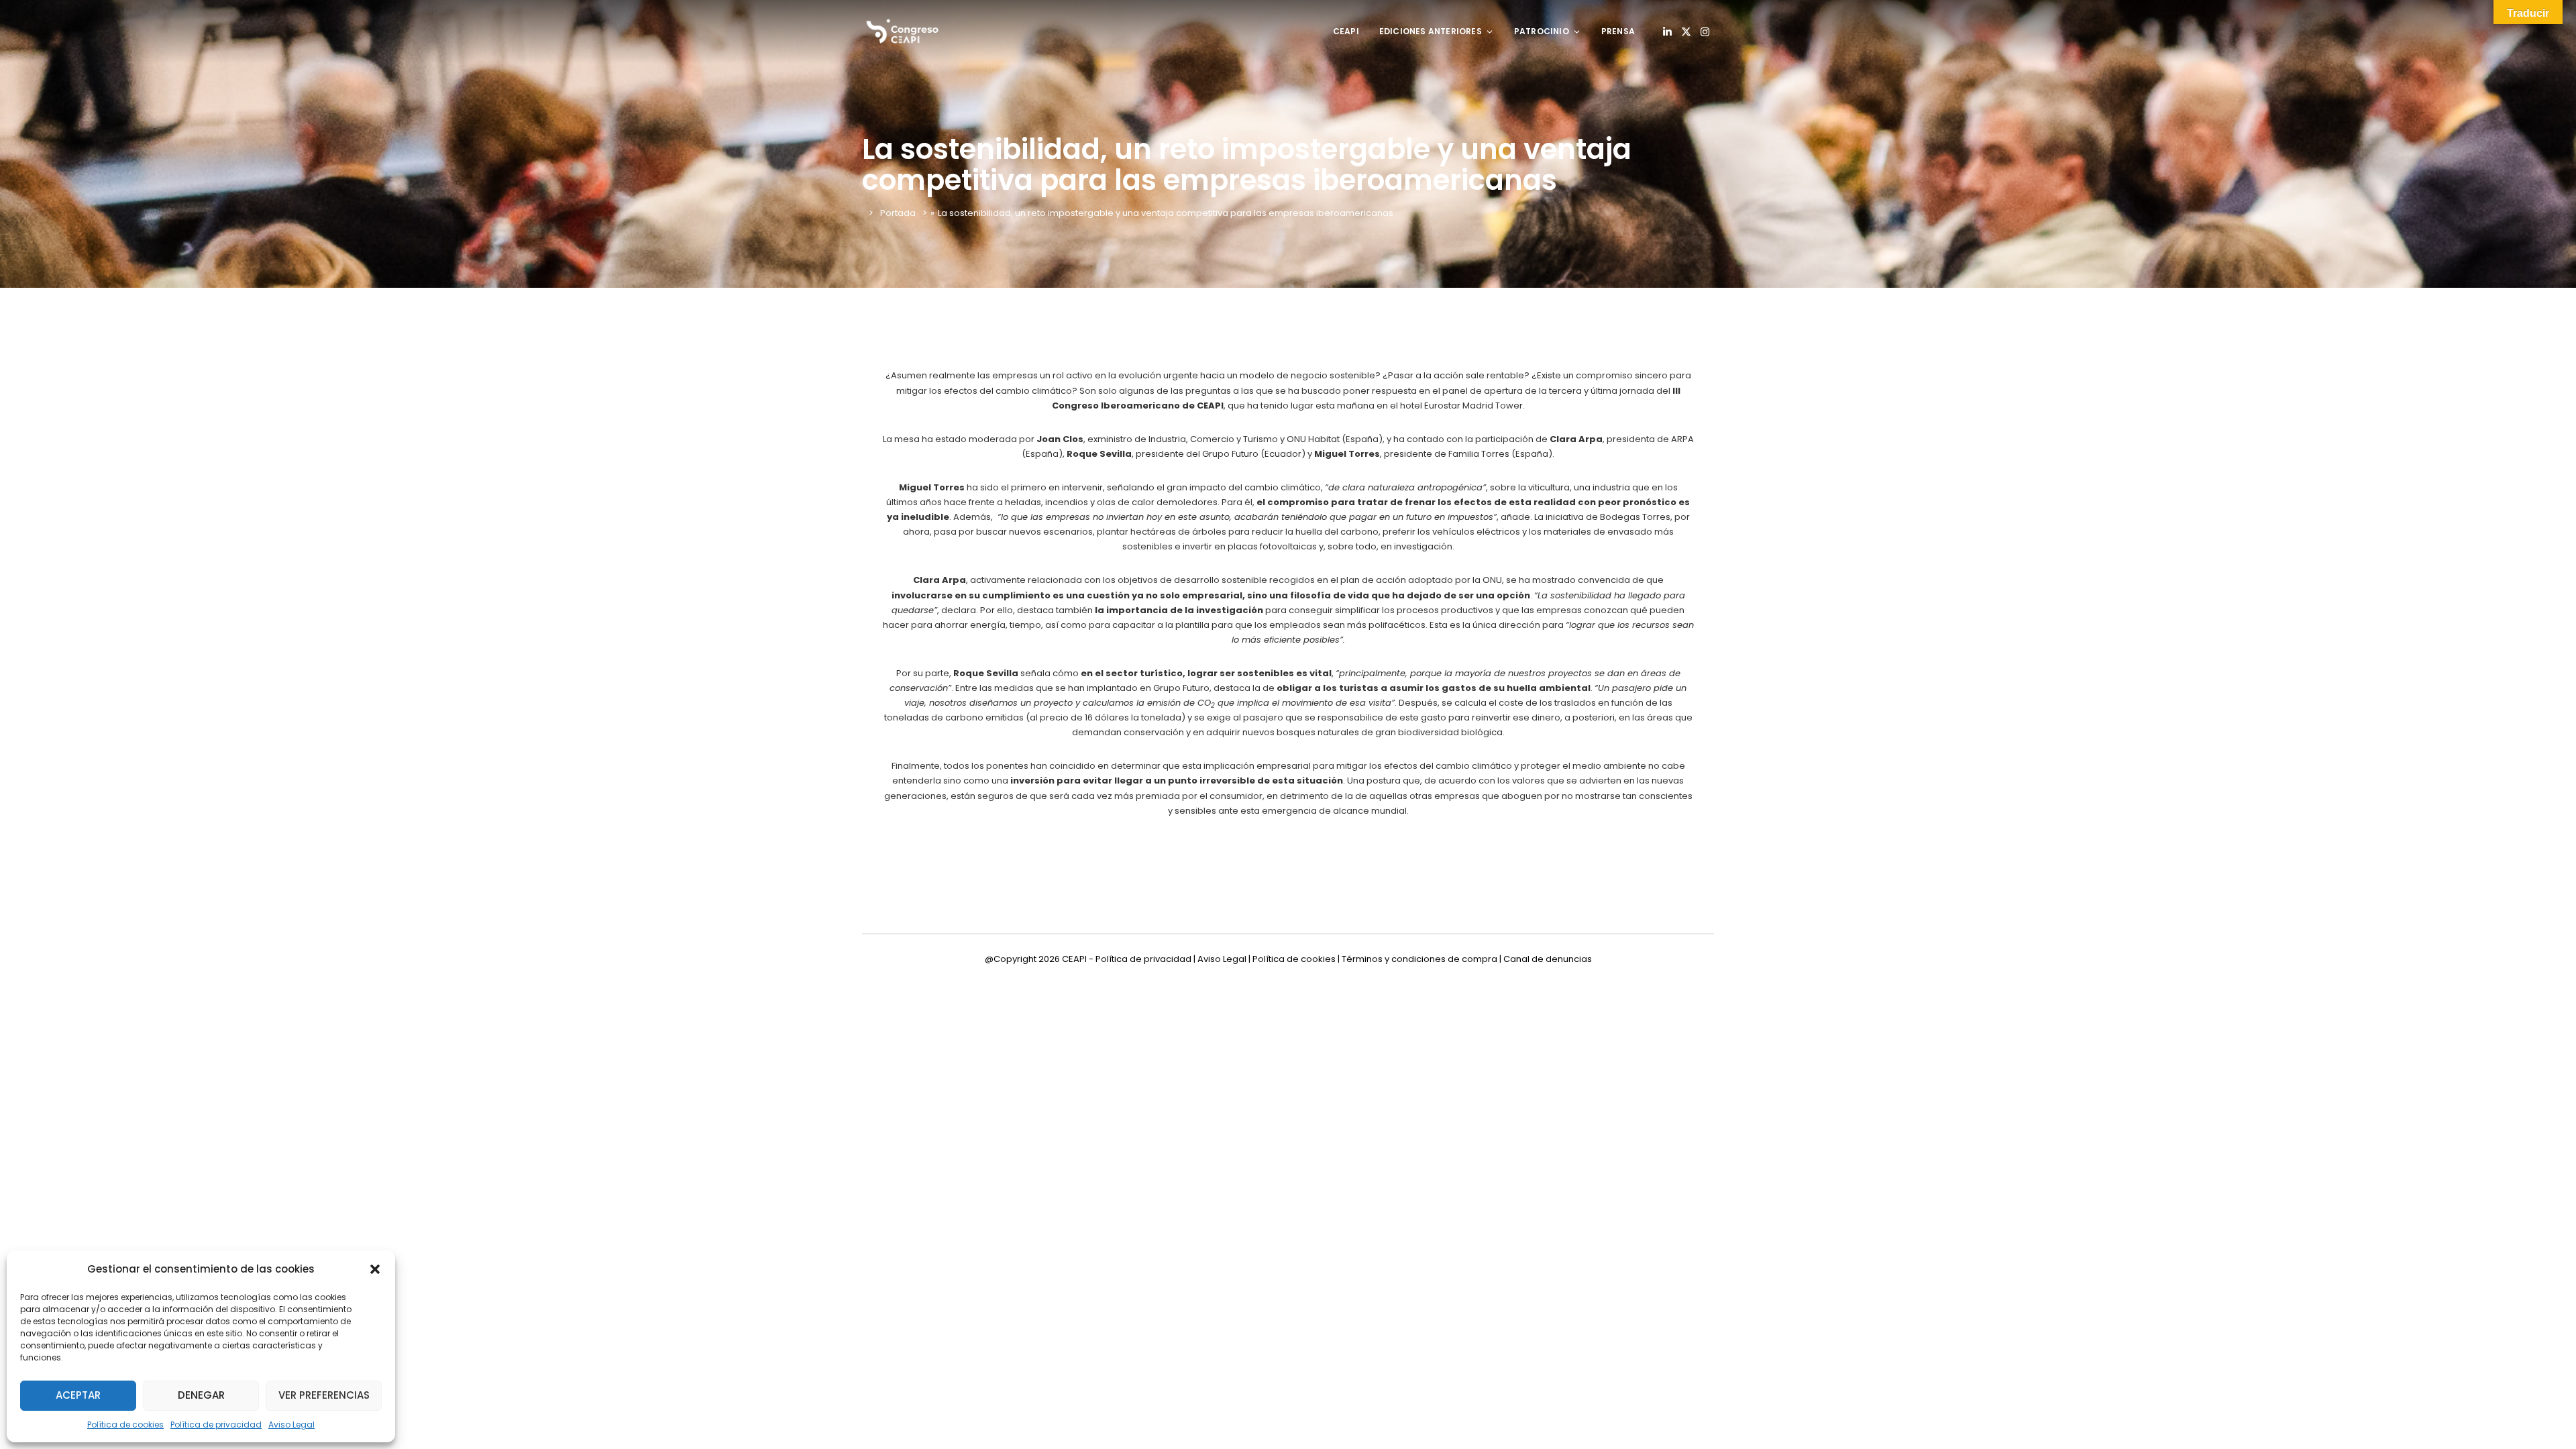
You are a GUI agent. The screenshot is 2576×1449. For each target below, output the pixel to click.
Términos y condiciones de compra (1419, 959)
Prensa (1618, 31)
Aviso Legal (291, 1425)
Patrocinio (1542, 31)
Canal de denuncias (1548, 959)
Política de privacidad (216, 1425)
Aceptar (78, 1395)
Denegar (201, 1395)
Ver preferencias (324, 1395)
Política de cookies (125, 1425)
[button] (375, 1269)
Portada (898, 213)
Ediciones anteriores (1431, 31)
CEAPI (1346, 31)
